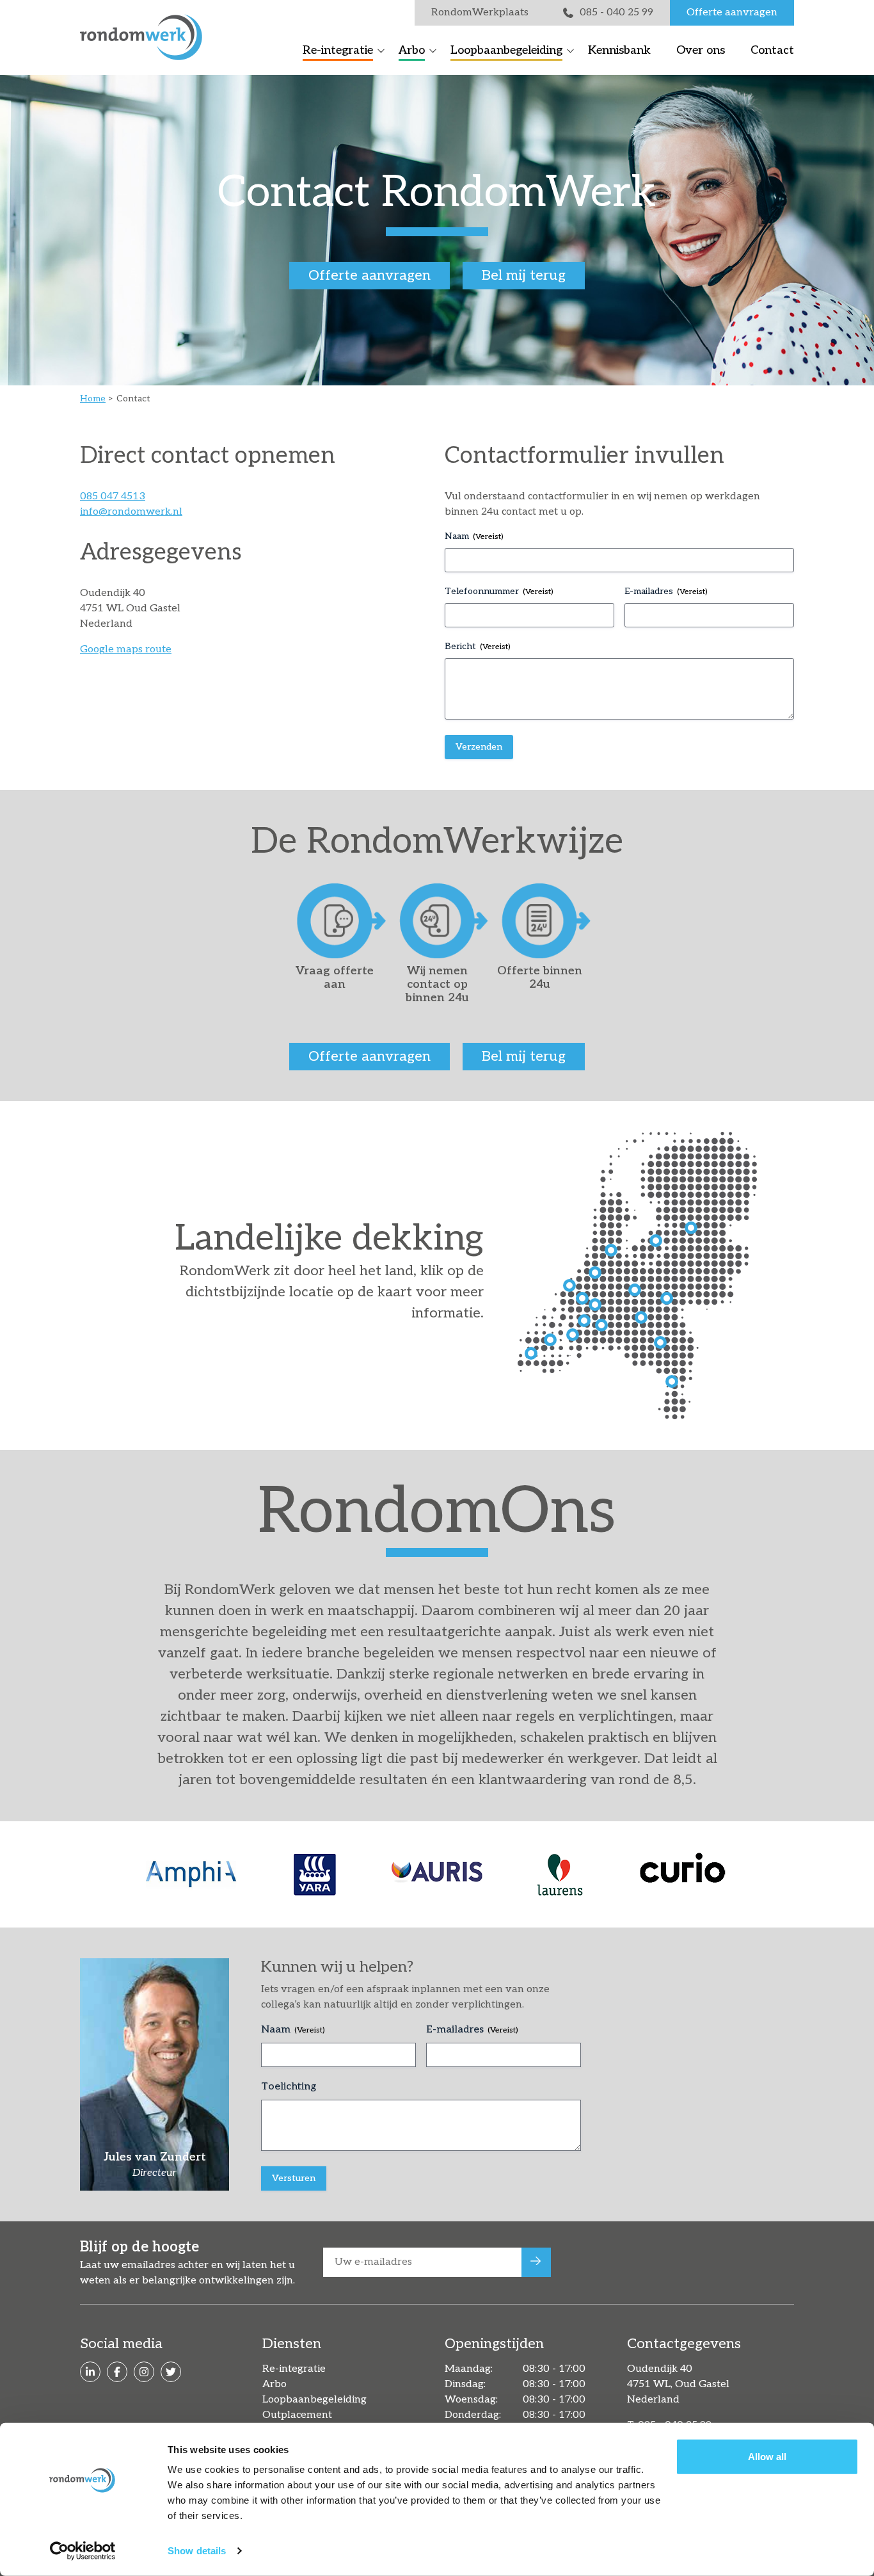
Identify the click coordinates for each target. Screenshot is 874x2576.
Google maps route (126, 649)
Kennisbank (619, 50)
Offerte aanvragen (732, 12)
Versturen (294, 2178)
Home (93, 398)
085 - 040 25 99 (616, 12)
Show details (197, 2551)
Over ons (701, 50)
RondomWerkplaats (480, 12)
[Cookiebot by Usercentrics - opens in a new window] (83, 2551)
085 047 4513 (113, 496)
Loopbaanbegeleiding (506, 50)
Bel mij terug (524, 275)
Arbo (412, 50)
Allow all (767, 2457)
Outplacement (297, 2415)
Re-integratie (338, 50)
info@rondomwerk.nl (131, 512)
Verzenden (479, 747)
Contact (772, 50)
